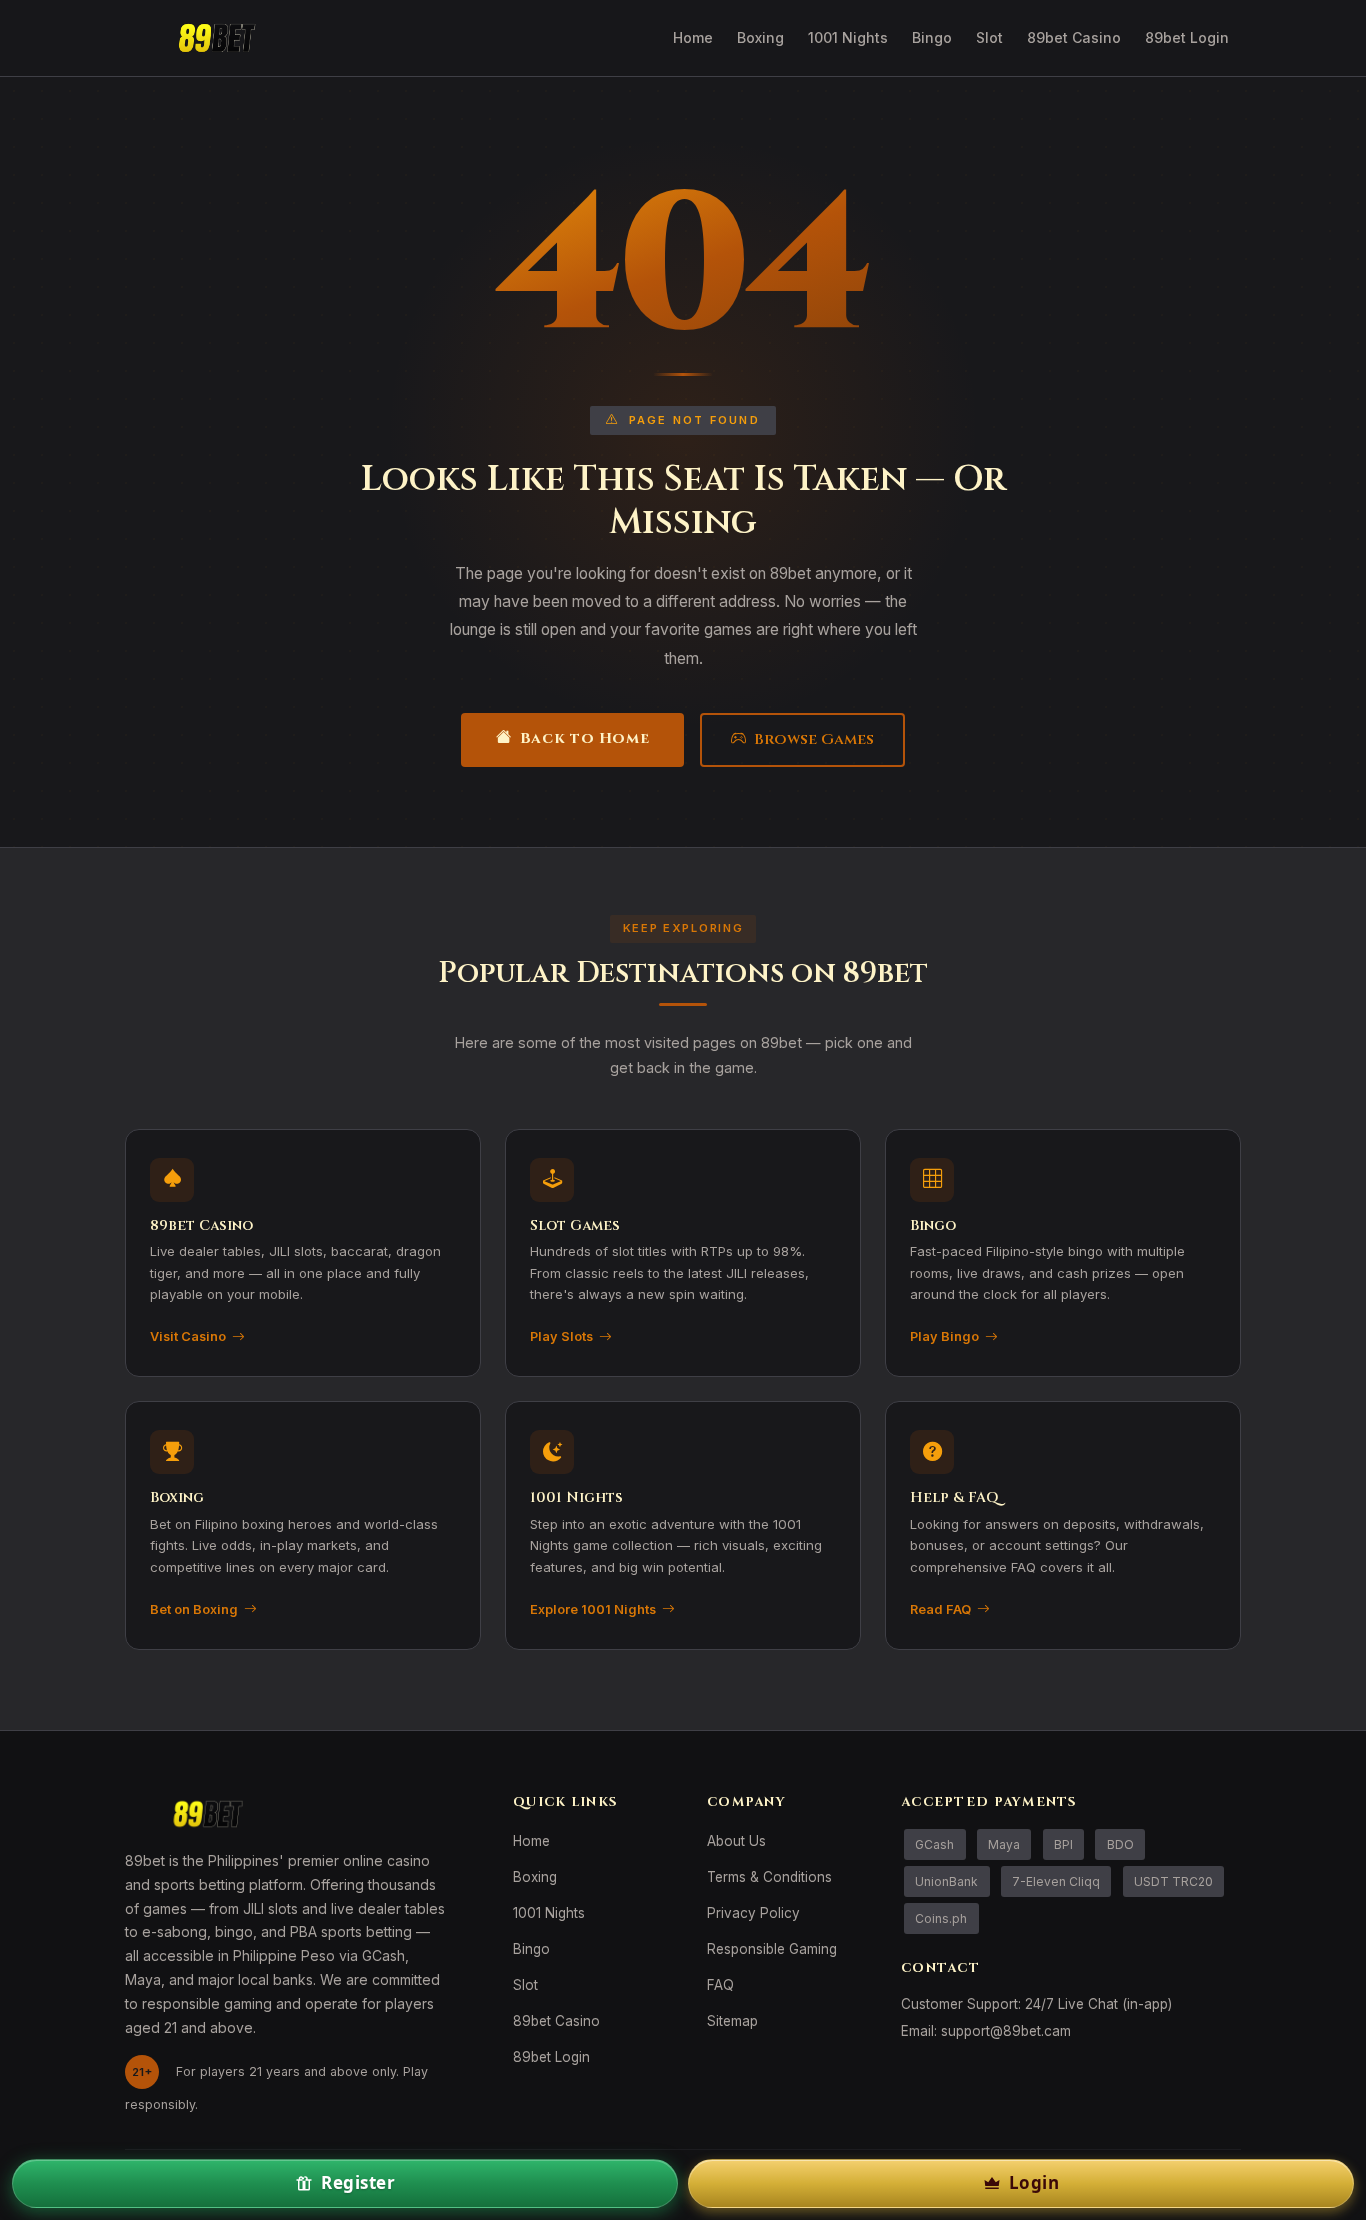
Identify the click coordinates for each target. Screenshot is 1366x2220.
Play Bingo (944, 1336)
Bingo (932, 37)
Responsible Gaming (772, 1949)
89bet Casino (1074, 37)
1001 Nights (848, 37)
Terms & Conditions (769, 1877)
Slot (989, 37)
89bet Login (1187, 37)
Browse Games (814, 739)
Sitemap (732, 2021)
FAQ (720, 1985)
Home (693, 37)
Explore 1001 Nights (593, 1609)
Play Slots (561, 1336)
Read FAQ (940, 1609)
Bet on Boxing (194, 1609)
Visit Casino (188, 1336)
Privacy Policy (753, 1913)
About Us (736, 1841)
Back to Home (584, 738)
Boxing (760, 37)
